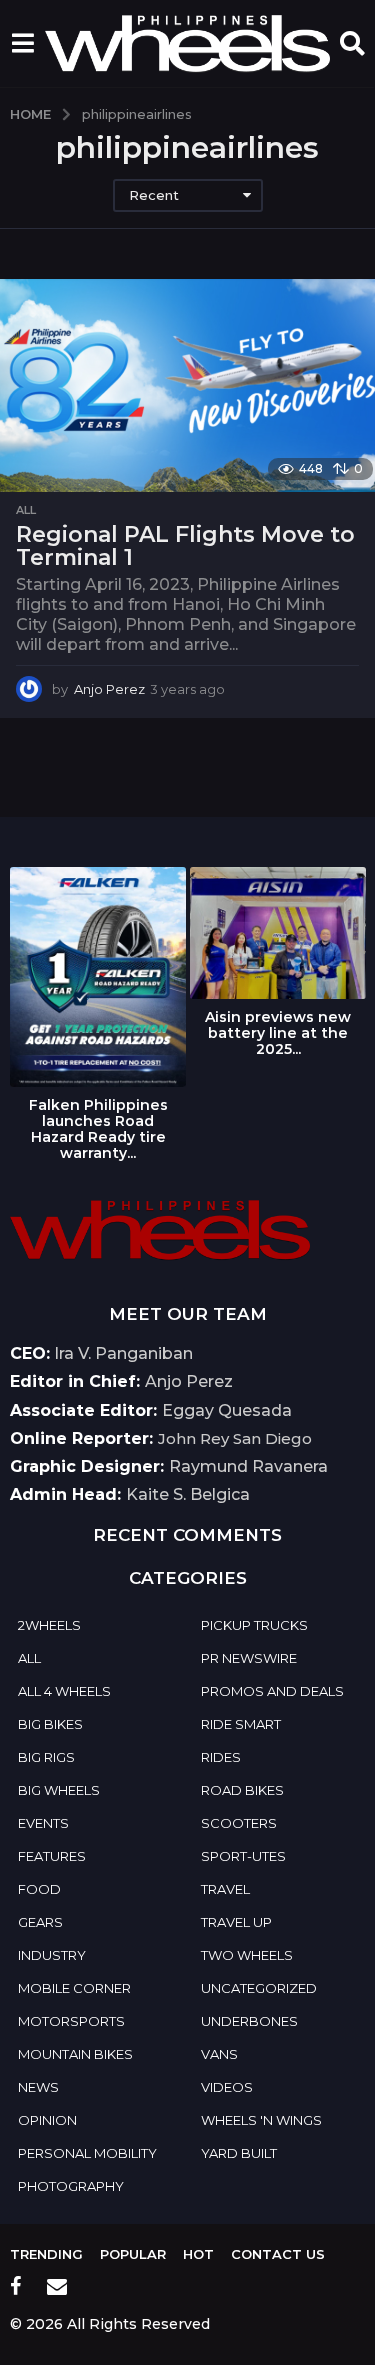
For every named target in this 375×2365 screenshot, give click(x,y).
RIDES (221, 1757)
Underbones (249, 2021)
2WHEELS (49, 1625)
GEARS (40, 1922)
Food (39, 1889)
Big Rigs (46, 1757)
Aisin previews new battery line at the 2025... (278, 1033)
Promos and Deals (272, 1691)
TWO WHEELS (247, 1955)
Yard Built (239, 2153)
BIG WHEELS (59, 1790)
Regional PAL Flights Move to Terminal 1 (185, 546)
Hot (198, 2254)
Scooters (239, 1823)
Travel (225, 1889)
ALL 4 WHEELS (64, 1691)
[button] (22, 43)
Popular (133, 2254)
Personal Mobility (87, 2153)
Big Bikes (50, 1724)
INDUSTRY (52, 1955)
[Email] (57, 2286)
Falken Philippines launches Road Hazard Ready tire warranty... (98, 1129)
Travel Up (236, 1922)
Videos (227, 2087)
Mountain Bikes (75, 2054)
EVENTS (43, 1823)
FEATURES (52, 1856)
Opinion (47, 2120)
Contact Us (278, 2254)
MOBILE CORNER (74, 1988)
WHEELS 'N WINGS (261, 2120)
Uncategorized (259, 1988)
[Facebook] (16, 2286)
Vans (219, 2054)
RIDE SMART (241, 1724)
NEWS (38, 2087)
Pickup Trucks (254, 1625)
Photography (71, 2186)
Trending (46, 2254)
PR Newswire (249, 1658)
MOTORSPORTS (71, 2021)
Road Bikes (242, 1790)
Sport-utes (243, 1856)
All (26, 510)
